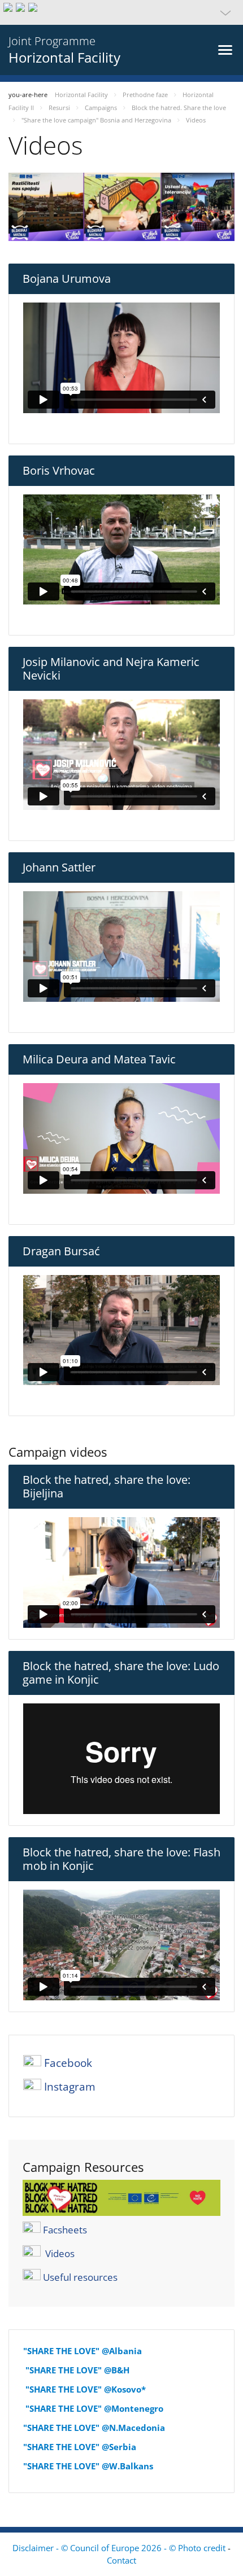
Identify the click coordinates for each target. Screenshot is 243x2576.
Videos (60, 2253)
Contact (121, 2560)
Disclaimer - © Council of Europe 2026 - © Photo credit (120, 2548)
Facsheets (65, 2229)
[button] (121, 12)
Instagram (70, 2087)
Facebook (68, 2063)
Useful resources (80, 2277)
